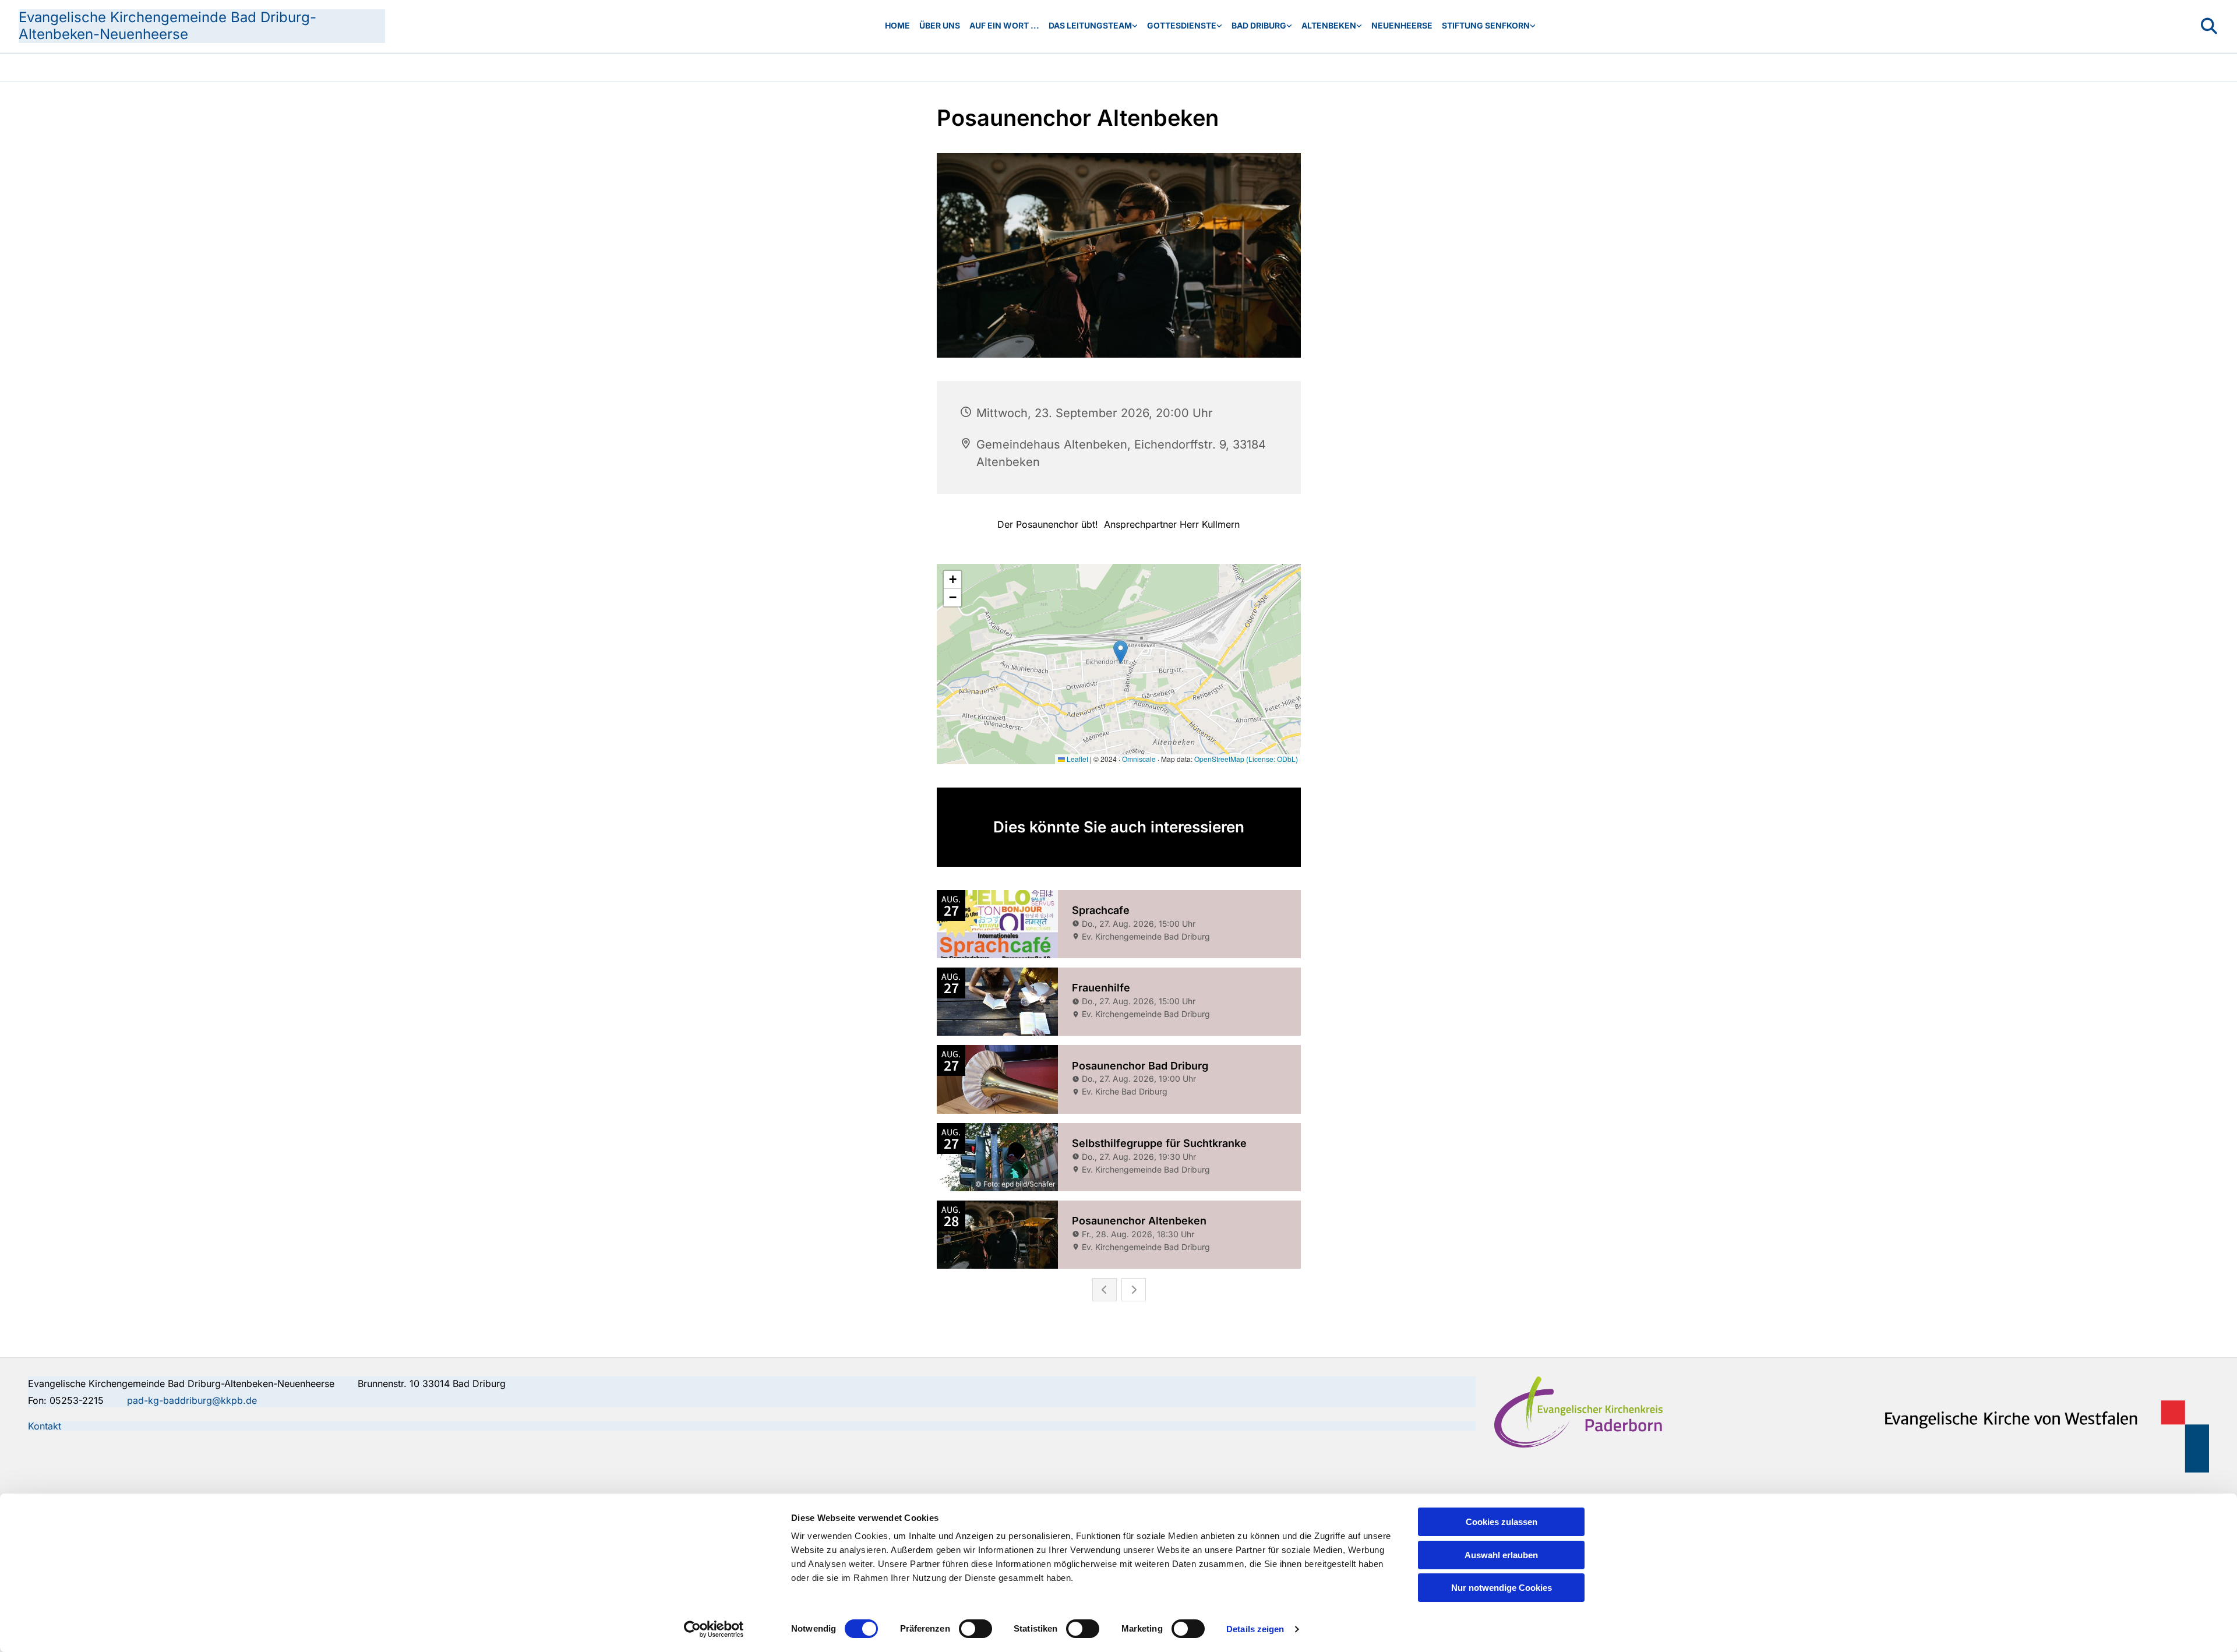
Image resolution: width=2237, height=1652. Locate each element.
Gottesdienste (1182, 25)
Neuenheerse (1402, 25)
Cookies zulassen (1502, 1522)
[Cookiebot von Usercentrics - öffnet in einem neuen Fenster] (714, 1629)
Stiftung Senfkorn (1486, 25)
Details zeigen (1255, 1629)
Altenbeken (1329, 25)
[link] (1093, 26)
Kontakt (45, 1426)
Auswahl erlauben (1501, 1555)
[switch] (975, 1629)
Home (897, 25)
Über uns (940, 25)
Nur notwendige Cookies (1502, 1588)
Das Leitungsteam (1090, 25)
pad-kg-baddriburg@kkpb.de (192, 1400)
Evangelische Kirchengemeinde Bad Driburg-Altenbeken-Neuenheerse (167, 26)
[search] (2209, 26)
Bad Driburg (1259, 25)
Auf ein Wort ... (1004, 25)
